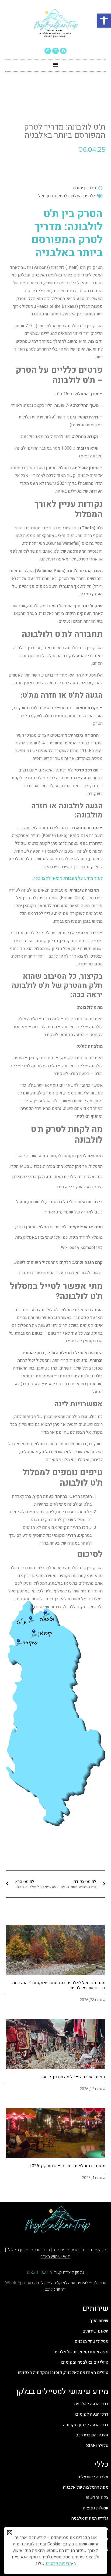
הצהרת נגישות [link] (94, 2250)
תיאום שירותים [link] (95, 2331)
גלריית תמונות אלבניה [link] (90, 2518)
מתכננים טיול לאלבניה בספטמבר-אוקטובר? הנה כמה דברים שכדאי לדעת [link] (59, 1985)
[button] (56, 64)
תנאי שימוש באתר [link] (55, 2257)
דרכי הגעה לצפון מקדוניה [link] (86, 2425)
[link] (104, 21)
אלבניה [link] (90, 196)
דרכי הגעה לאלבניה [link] (91, 2404)
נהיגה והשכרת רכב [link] (92, 2435)
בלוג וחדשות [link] (97, 2498)
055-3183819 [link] (40, 2272)
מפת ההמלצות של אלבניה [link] (86, 2487)
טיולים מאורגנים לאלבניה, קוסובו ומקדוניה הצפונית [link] (63, 2373)
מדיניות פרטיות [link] (66, 2250)
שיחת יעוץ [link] (99, 2321)
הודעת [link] (31, 2283)
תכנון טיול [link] (47, 196)
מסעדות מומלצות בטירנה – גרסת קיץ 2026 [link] (67, 2166)
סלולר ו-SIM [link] (97, 2446)
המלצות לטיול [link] (70, 196)
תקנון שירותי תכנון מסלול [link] (29, 2250)
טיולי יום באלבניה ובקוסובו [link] (84, 2362)
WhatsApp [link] (15, 2283)
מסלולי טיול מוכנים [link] (91, 2341)
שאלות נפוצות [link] (95, 2508)
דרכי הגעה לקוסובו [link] (91, 2414)
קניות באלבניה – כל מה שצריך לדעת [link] (73, 2077)
